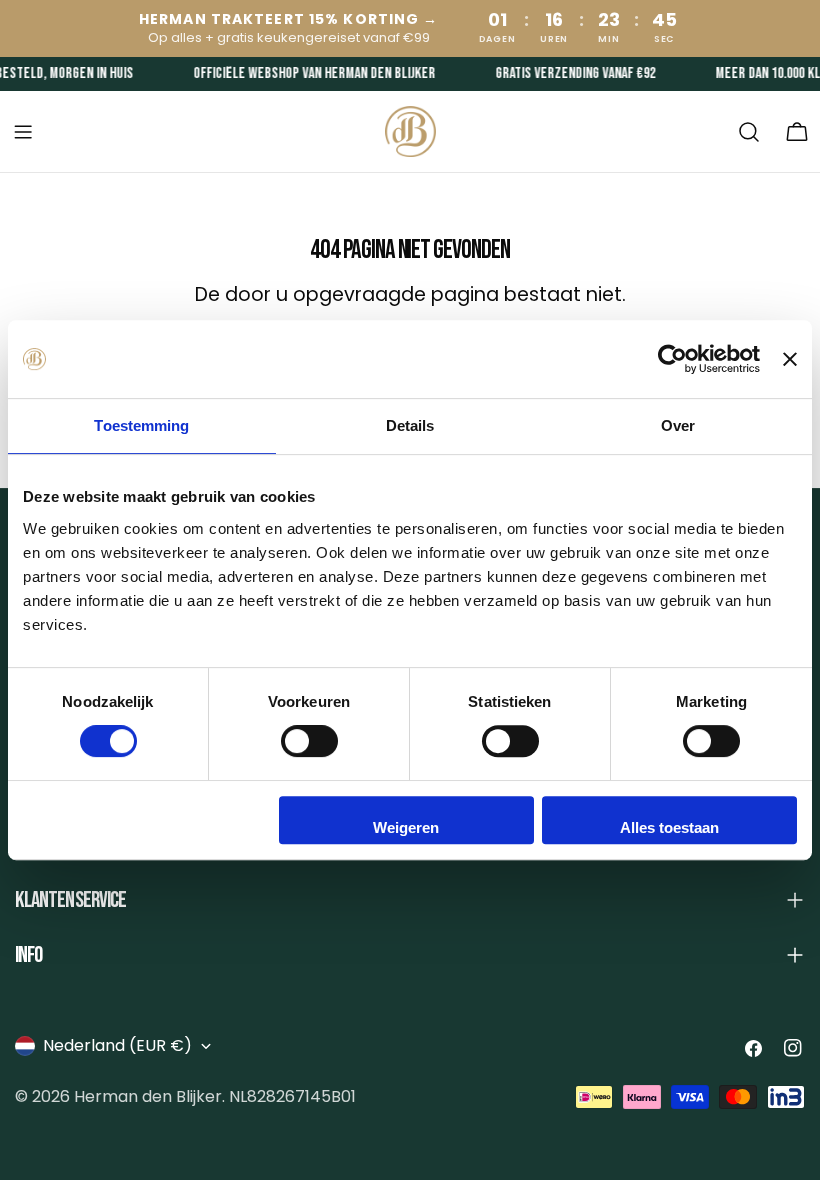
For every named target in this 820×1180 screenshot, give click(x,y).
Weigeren (406, 827)
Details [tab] (410, 425)
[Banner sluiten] (790, 359)
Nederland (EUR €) (117, 1045)
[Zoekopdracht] (749, 132)
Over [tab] (678, 425)
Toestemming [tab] (141, 425)
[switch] (309, 741)
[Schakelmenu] (23, 132)
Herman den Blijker (148, 1096)
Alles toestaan (669, 827)
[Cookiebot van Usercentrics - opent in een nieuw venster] (672, 359)
